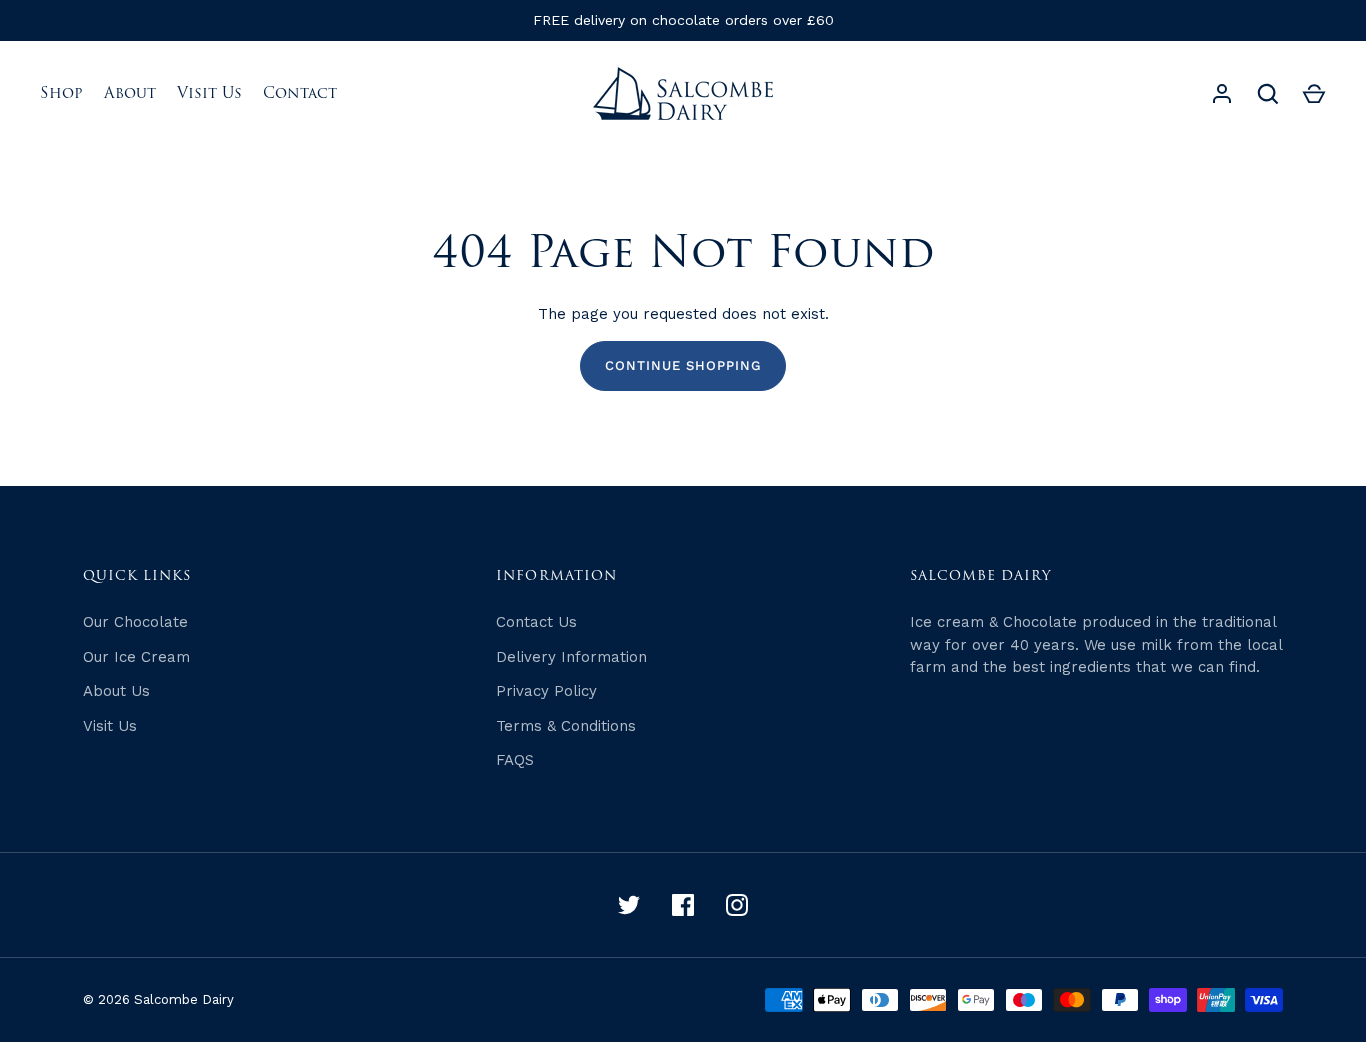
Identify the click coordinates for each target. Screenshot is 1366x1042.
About (130, 93)
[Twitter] (629, 905)
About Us (116, 691)
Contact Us (536, 622)
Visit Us (209, 93)
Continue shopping (683, 365)
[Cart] (1314, 94)
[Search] (1268, 94)
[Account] (1222, 94)
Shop (61, 93)
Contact (300, 93)
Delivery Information (571, 657)
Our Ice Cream (136, 657)
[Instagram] (737, 905)
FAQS (515, 760)
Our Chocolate (135, 622)
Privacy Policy (546, 691)
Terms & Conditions (566, 726)
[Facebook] (683, 905)
